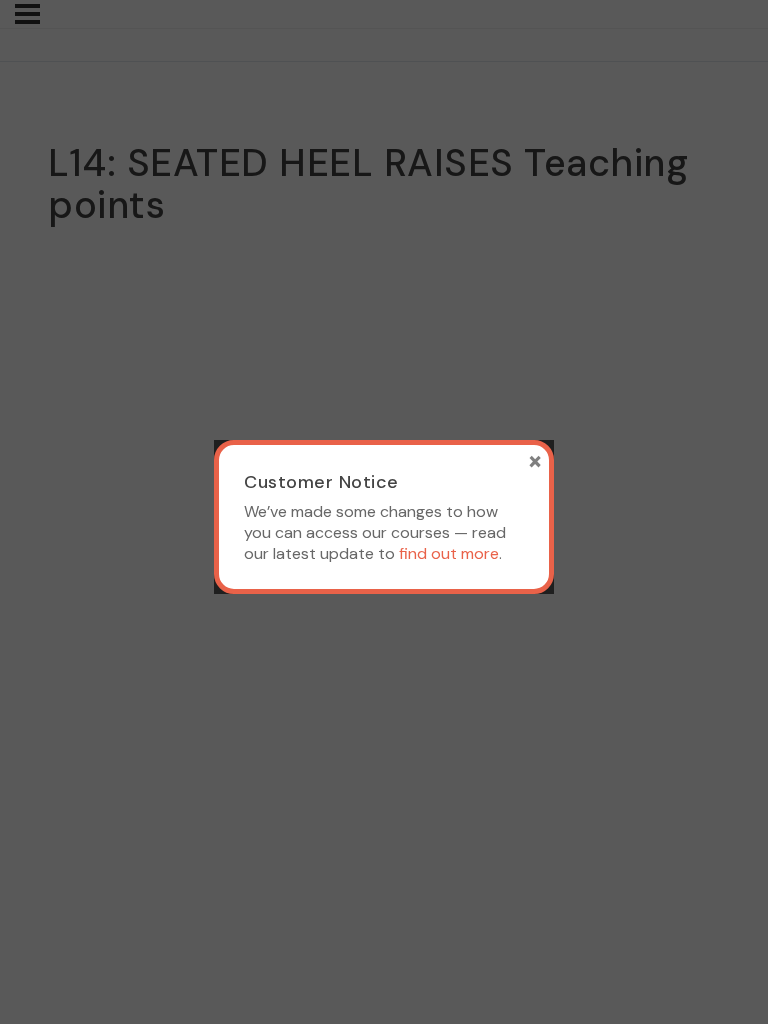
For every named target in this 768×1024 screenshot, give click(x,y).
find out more (449, 553)
